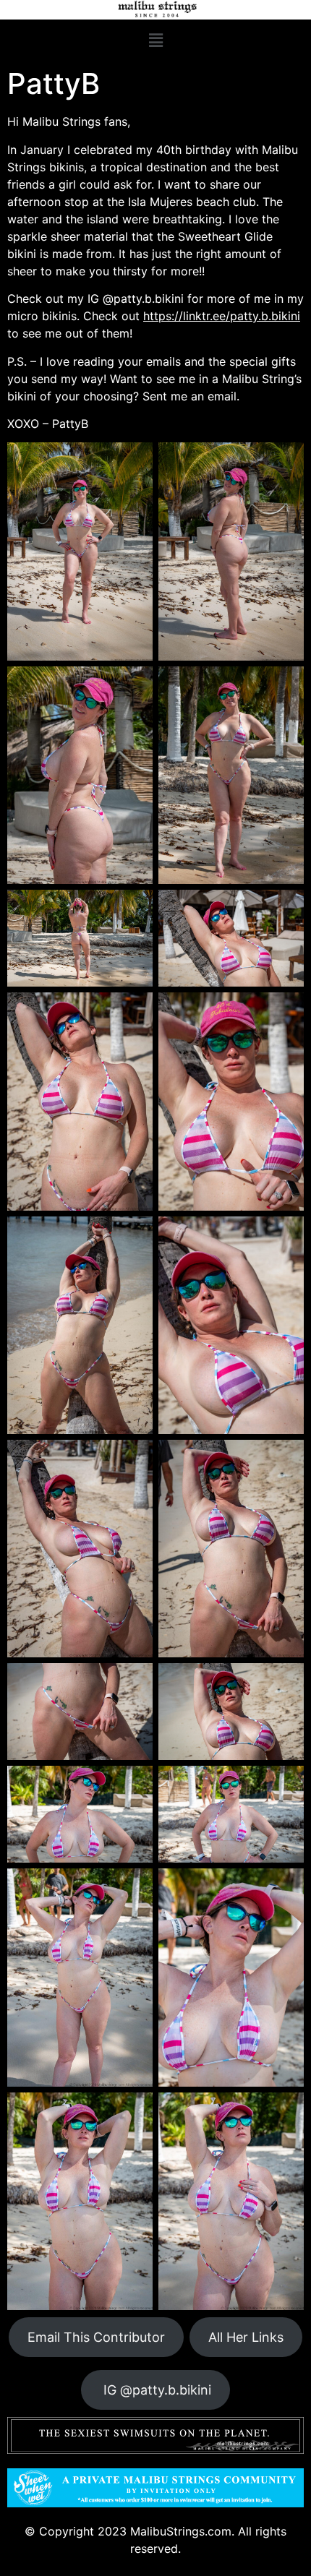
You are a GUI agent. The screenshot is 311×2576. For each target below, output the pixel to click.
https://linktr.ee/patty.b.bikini (222, 316)
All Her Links (246, 2337)
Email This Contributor (96, 2337)
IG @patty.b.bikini (155, 2390)
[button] (155, 40)
